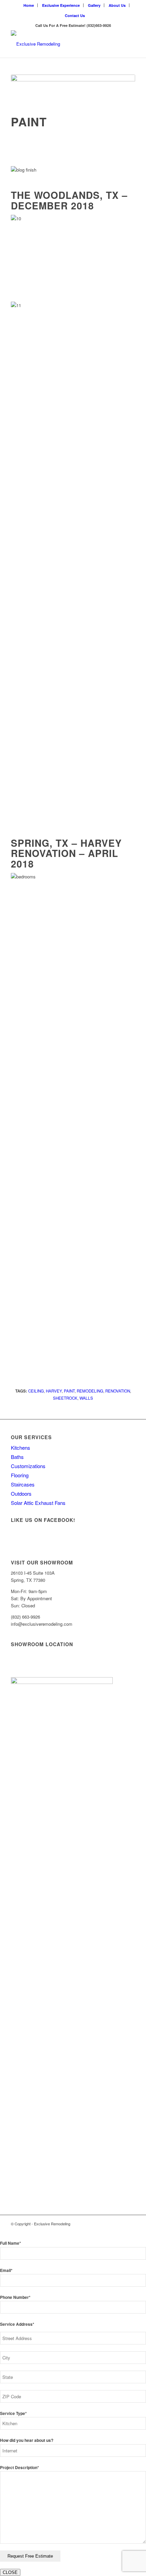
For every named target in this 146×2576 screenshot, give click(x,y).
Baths (17, 1457)
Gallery (94, 5)
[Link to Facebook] (120, 2224)
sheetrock (65, 1398)
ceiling (36, 1391)
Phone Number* (15, 2297)
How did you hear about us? (27, 2440)
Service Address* (17, 2324)
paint (69, 1391)
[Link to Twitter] (130, 2224)
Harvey (54, 1391)
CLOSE (10, 2572)
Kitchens (21, 1448)
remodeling (90, 1391)
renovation (118, 1391)
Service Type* (13, 2413)
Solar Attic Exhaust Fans (38, 1503)
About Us (117, 5)
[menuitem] (29, 5)
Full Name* (11, 2243)
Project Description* (20, 2468)
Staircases (23, 1484)
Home (29, 5)
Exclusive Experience (61, 5)
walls (86, 1398)
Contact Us (75, 15)
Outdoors (21, 1493)
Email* (6, 2270)
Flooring (20, 1475)
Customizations (28, 1466)
